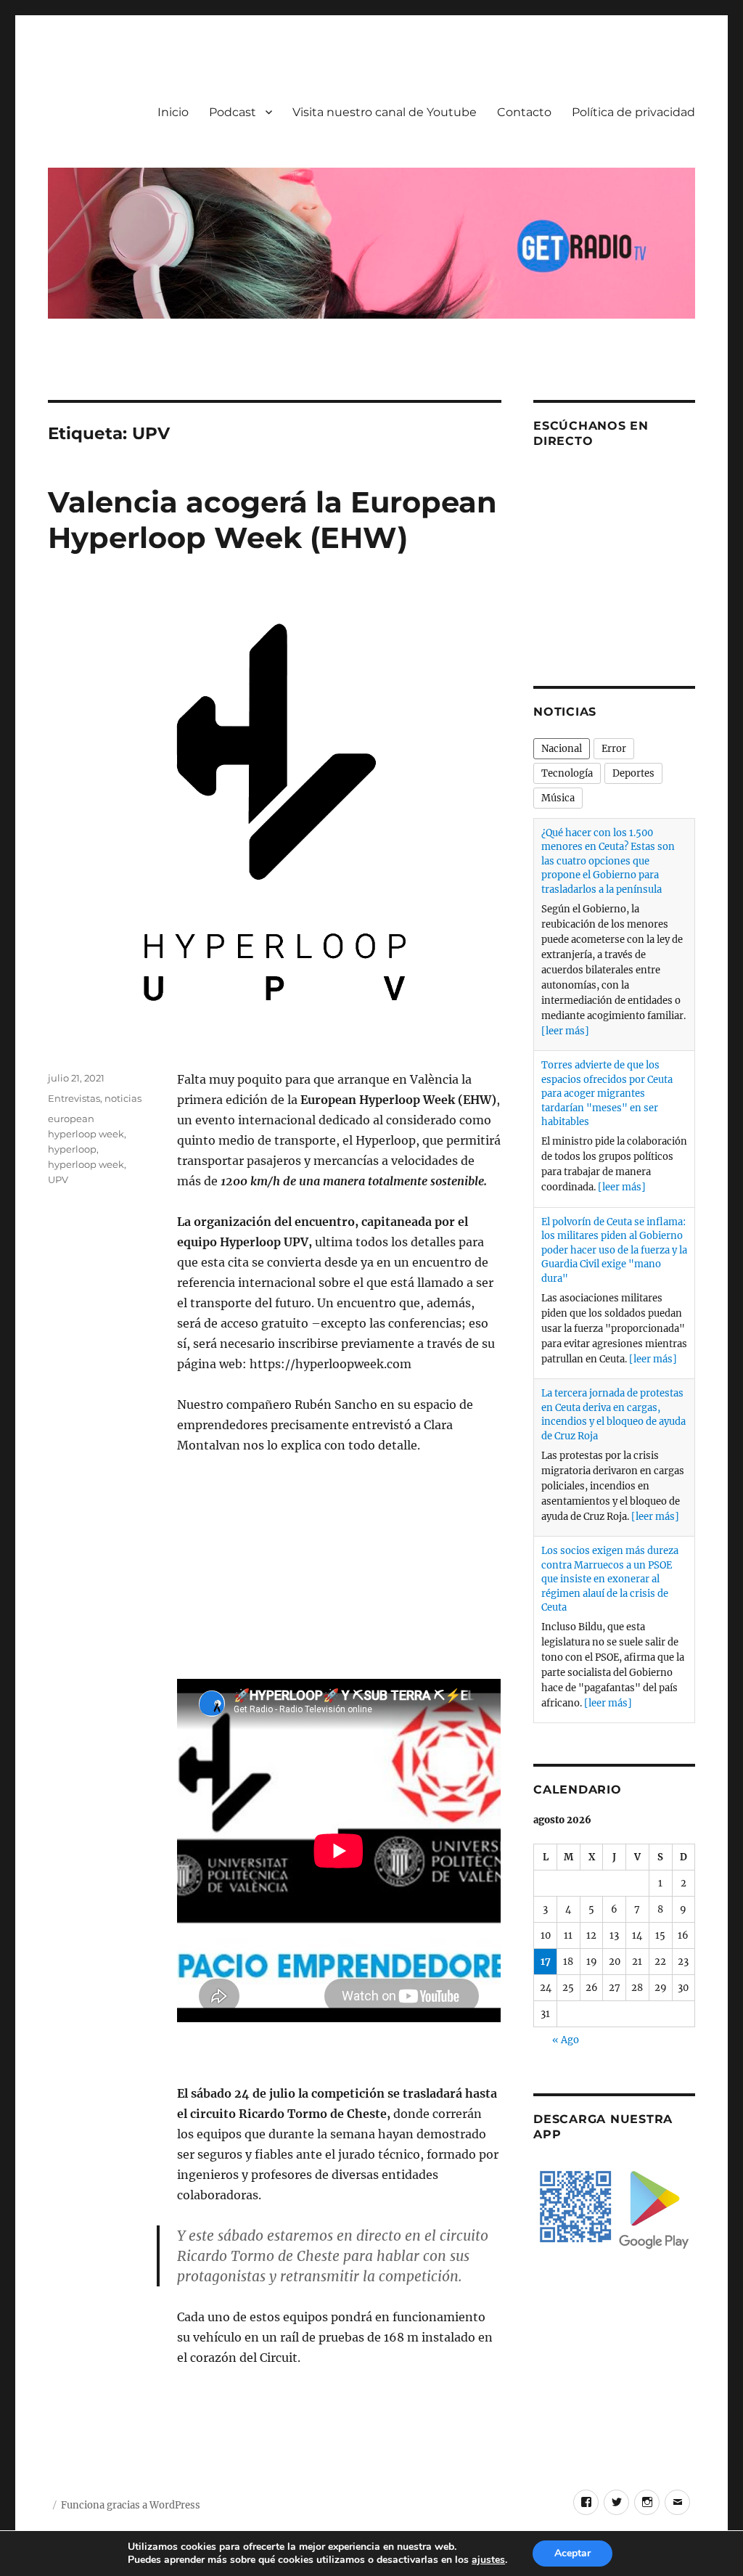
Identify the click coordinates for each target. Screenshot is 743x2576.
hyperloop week (86, 1164)
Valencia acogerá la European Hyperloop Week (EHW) (272, 520)
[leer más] (565, 1031)
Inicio (173, 112)
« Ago (566, 2040)
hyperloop (72, 1149)
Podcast (233, 112)
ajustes (488, 2560)
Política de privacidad (633, 112)
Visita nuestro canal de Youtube (385, 112)
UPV (58, 1179)
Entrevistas (74, 1098)
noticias (123, 1098)
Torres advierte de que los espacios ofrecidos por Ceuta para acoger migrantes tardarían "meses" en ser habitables (607, 1093)
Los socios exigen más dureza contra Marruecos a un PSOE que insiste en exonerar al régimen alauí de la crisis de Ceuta (610, 1579)
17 (546, 1962)
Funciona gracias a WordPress (131, 2505)
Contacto (524, 112)
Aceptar (572, 2553)
